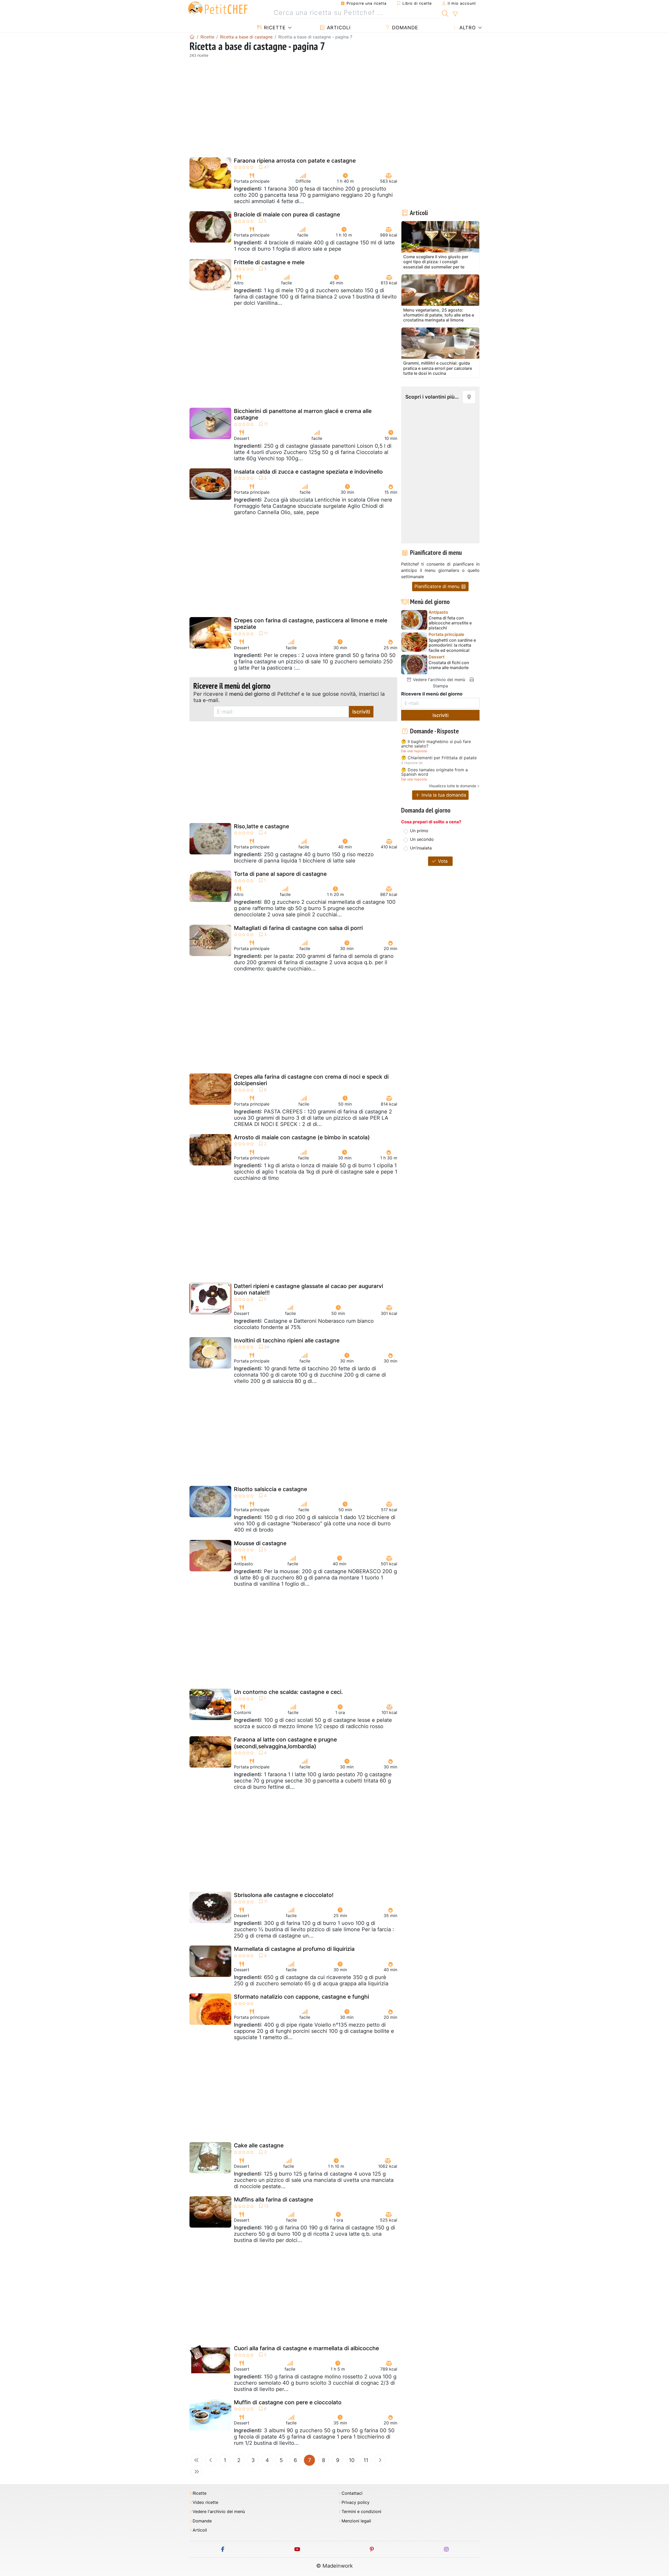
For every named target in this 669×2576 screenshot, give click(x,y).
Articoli (338, 28)
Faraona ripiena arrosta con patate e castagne (295, 161)
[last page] (197, 2472)
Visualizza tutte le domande (452, 786)
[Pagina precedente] (211, 2460)
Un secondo (422, 839)
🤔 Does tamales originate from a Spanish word (434, 772)
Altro (467, 28)
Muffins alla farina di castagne (273, 2200)
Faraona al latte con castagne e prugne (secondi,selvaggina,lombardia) (285, 1743)
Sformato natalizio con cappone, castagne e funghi (301, 1997)
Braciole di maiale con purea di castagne (287, 214)
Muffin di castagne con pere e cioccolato (288, 2402)
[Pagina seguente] (380, 2460)
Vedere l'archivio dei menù (438, 680)
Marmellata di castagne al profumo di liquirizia (294, 1949)
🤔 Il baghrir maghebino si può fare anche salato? (436, 744)
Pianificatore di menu (438, 586)
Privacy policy (356, 2502)
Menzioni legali (356, 2521)
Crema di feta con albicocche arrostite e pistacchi (450, 623)
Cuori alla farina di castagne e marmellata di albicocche (306, 2348)
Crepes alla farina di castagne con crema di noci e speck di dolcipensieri (311, 1080)
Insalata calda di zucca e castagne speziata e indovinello (308, 472)
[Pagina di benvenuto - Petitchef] (192, 37)
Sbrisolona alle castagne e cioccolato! (284, 1895)
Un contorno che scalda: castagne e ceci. (288, 1692)
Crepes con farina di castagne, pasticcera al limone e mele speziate (311, 624)
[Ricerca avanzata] (455, 14)
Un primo (419, 831)
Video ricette (205, 2502)
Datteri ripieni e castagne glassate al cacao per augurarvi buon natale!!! (308, 1289)
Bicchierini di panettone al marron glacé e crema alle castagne (303, 414)
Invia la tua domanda (443, 795)
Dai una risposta (414, 751)
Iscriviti (361, 712)
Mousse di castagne (260, 1543)
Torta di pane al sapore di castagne (280, 874)
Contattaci (352, 2493)
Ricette (274, 28)
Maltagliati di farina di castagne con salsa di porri (298, 928)
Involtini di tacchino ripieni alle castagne (287, 1340)
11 (366, 2460)
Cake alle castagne (259, 2145)
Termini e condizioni (361, 2512)
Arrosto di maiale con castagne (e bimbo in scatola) (302, 1137)
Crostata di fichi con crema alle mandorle (449, 665)
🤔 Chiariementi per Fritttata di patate (439, 758)
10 (352, 2460)
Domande (404, 28)
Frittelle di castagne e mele (269, 262)
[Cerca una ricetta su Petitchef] (445, 13)
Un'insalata (421, 848)
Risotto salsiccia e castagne (270, 1489)
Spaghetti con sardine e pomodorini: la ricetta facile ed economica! (452, 645)
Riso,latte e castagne (261, 826)
